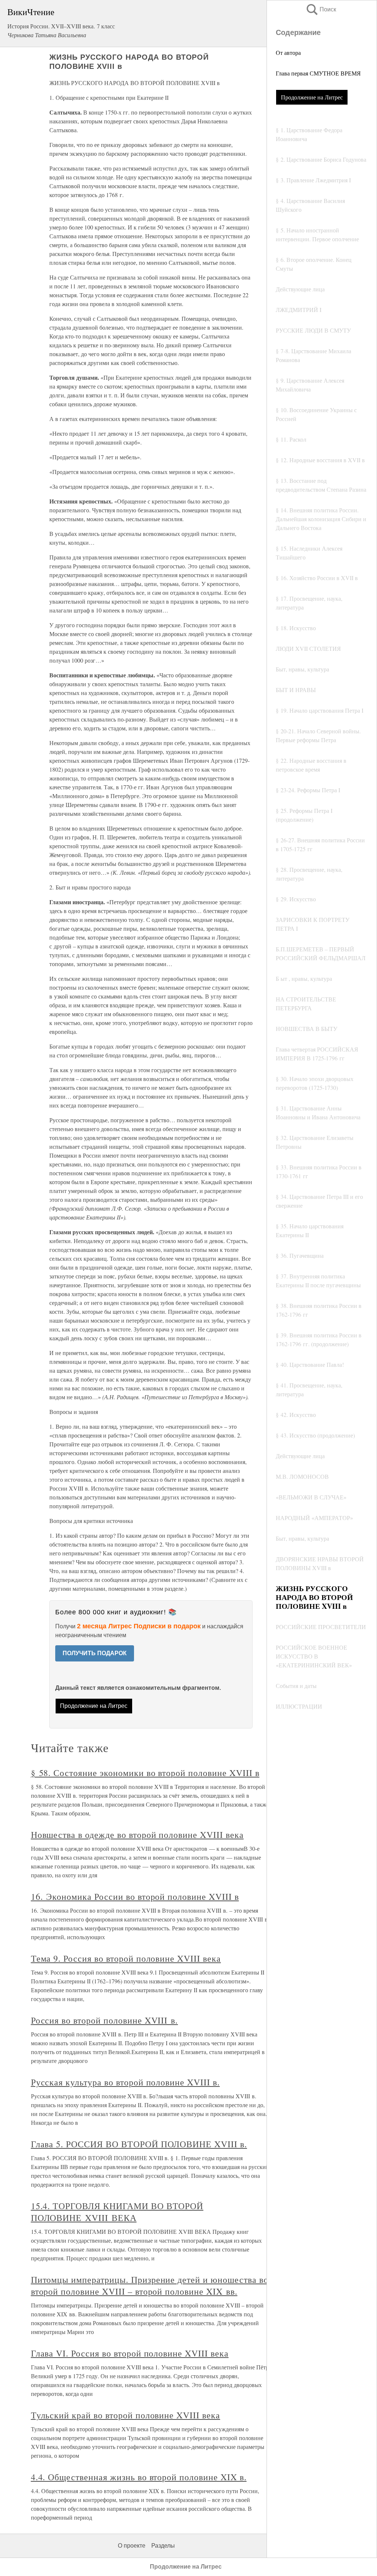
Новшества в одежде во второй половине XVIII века (137, 1835)
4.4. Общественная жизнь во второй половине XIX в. (139, 2477)
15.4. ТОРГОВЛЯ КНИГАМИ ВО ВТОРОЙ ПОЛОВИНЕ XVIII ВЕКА (117, 2212)
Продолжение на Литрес (312, 97)
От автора (288, 52)
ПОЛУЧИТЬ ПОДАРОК (95, 1653)
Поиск (321, 9)
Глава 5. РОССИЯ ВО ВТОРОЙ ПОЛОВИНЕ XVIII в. (139, 2144)
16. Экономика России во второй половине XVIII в (135, 1896)
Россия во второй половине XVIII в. (105, 2020)
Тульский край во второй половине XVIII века (126, 2415)
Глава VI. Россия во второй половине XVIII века (130, 2353)
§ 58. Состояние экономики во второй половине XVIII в (145, 1773)
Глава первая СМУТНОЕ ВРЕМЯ (318, 73)
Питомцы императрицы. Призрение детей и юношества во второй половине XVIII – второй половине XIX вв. (150, 2285)
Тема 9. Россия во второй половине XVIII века (126, 1958)
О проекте (132, 2546)
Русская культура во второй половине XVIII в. (125, 2082)
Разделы (163, 2546)
